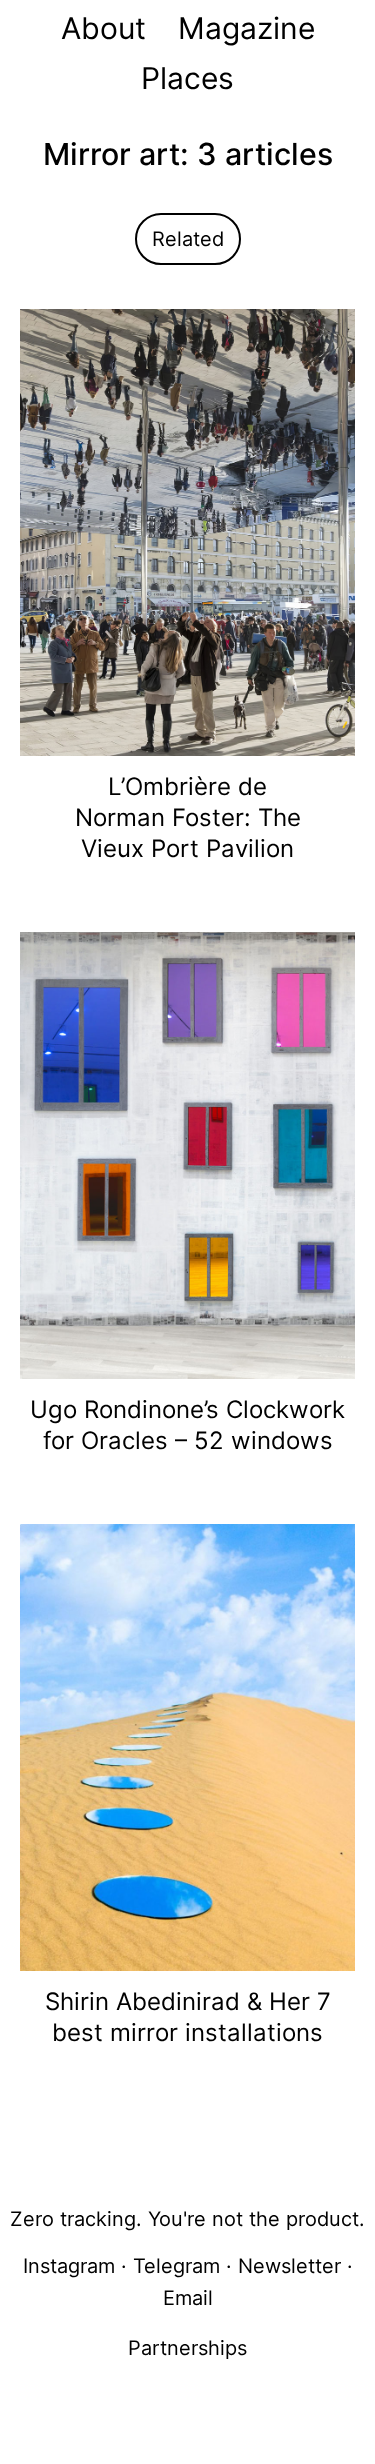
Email (188, 2298)
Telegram (176, 2266)
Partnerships (187, 2348)
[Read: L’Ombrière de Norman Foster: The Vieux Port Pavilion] (187, 531)
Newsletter (289, 2266)
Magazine (246, 28)
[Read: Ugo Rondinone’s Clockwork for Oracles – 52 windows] (187, 1154)
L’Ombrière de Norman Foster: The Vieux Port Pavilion (188, 817)
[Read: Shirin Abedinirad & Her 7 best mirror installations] (187, 1746)
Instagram (69, 2266)
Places (187, 78)
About (103, 28)
